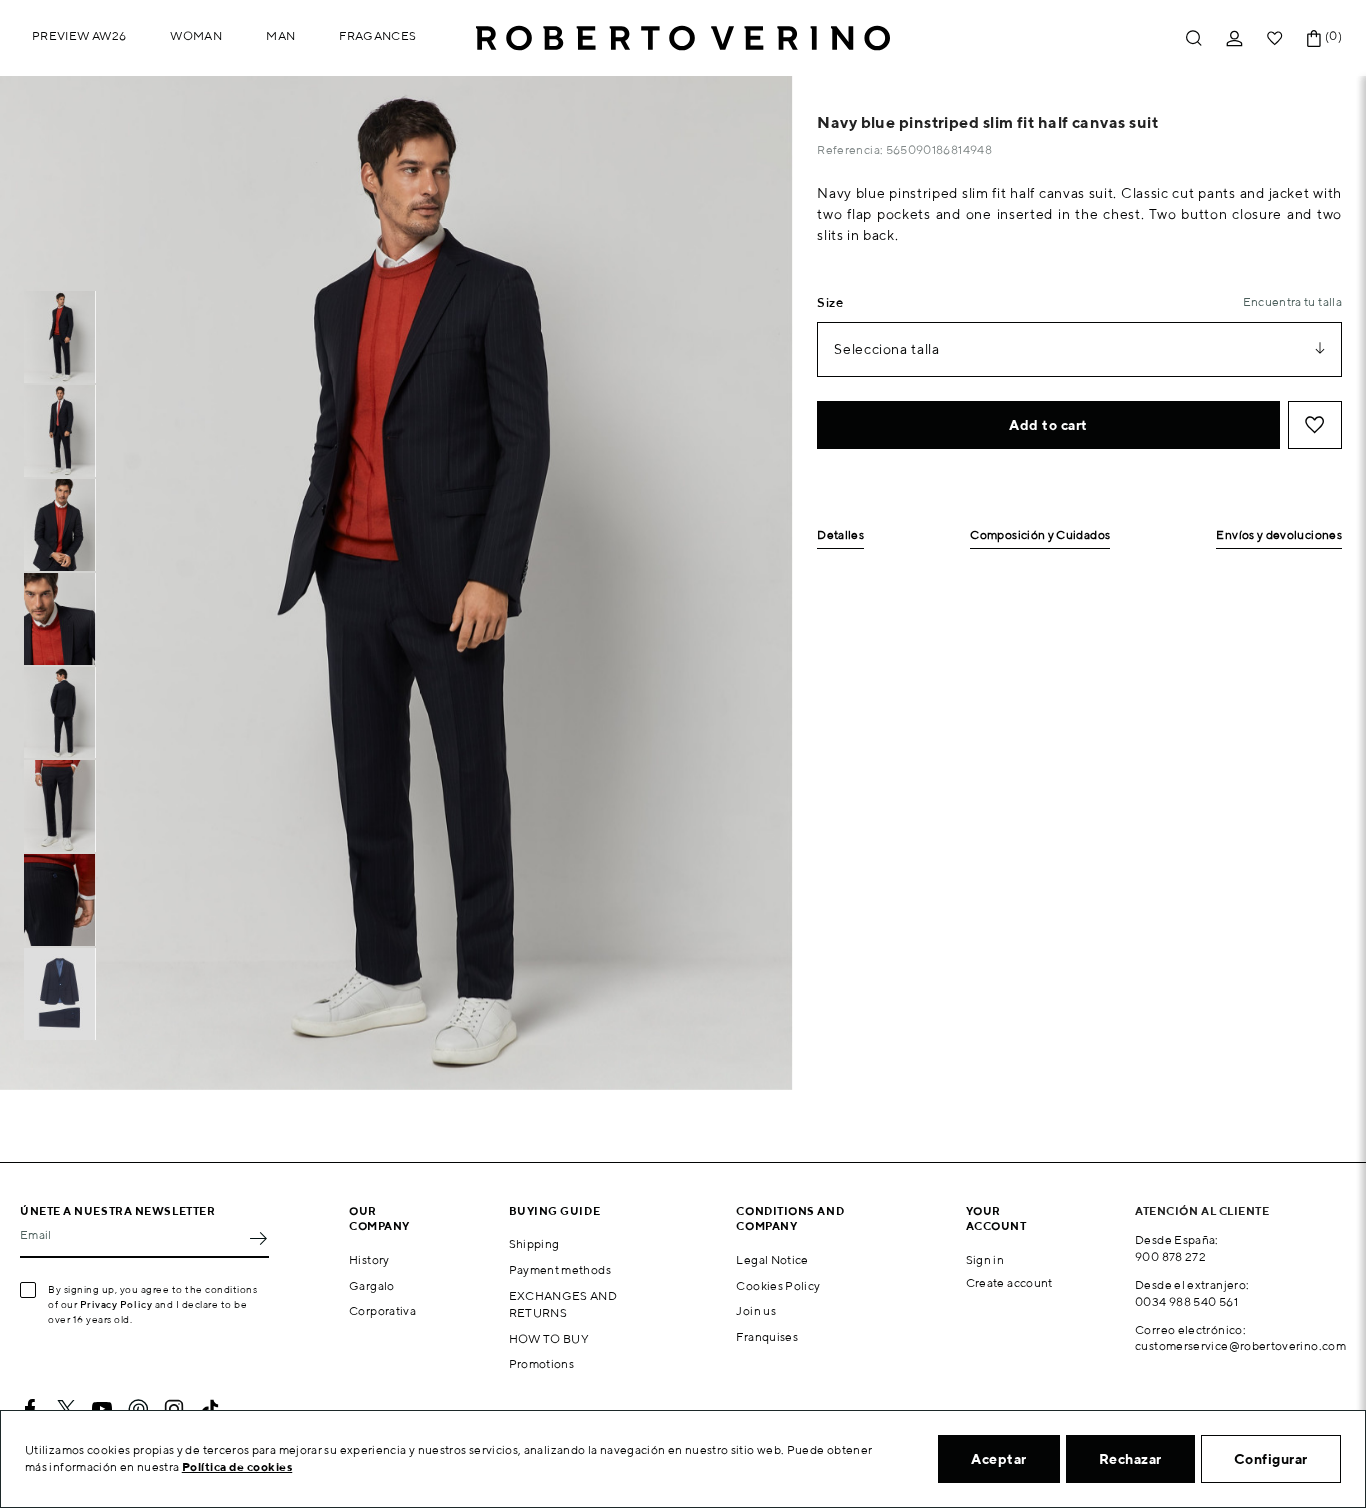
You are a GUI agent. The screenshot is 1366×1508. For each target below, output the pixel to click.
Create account (1009, 1282)
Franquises (767, 1336)
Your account (996, 1218)
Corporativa (382, 1310)
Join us (756, 1310)
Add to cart (1048, 425)
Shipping (534, 1243)
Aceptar (999, 1459)
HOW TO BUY (549, 1338)
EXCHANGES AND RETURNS (563, 1304)
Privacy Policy (116, 1304)
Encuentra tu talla (1292, 301)
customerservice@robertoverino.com (1240, 1345)
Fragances (377, 35)
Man (280, 35)
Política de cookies (237, 1466)
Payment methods (560, 1269)
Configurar (1271, 1459)
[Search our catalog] (1194, 38)
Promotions (542, 1363)
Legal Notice (772, 1259)
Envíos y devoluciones (1279, 535)
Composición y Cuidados (1040, 535)
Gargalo (372, 1285)
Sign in (985, 1259)
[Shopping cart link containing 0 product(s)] (1314, 38)
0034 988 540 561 (1186, 1301)
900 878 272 (1170, 1256)
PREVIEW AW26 (79, 35)
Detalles (840, 535)
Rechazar (1130, 1459)
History (369, 1259)
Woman (196, 35)
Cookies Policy (778, 1285)
